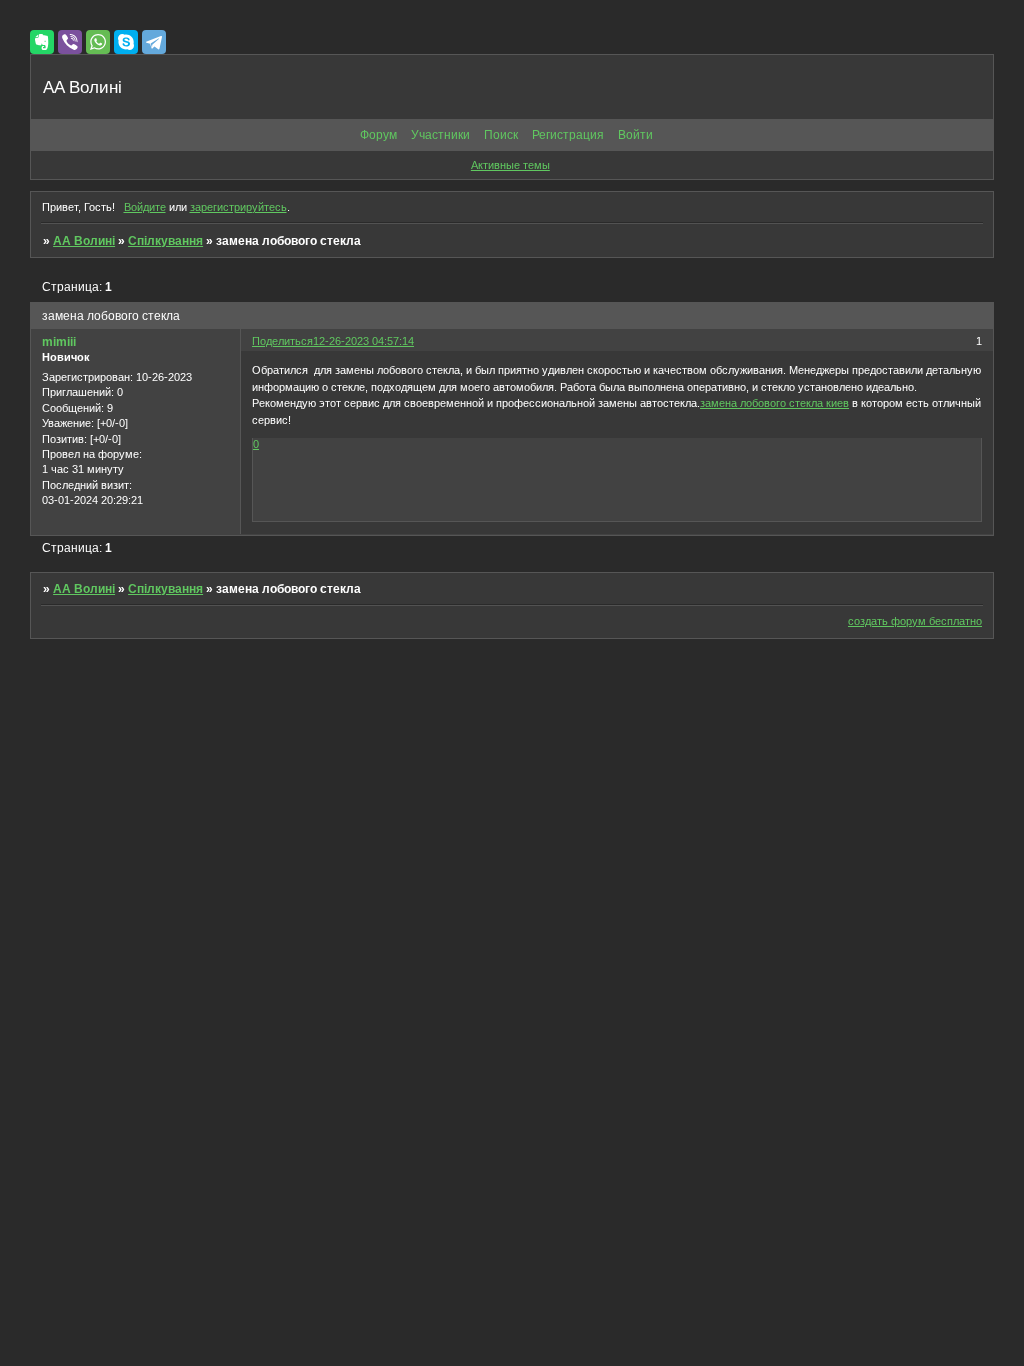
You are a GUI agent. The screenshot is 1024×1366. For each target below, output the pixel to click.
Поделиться (282, 341)
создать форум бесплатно (915, 621)
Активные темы (510, 165)
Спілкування (165, 241)
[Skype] (126, 42)
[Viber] (70, 42)
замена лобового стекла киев (774, 403)
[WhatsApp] (98, 42)
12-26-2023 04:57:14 (363, 341)
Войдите (145, 207)
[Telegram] (154, 42)
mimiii (59, 342)
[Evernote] (42, 42)
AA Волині (84, 241)
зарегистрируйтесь (238, 207)
